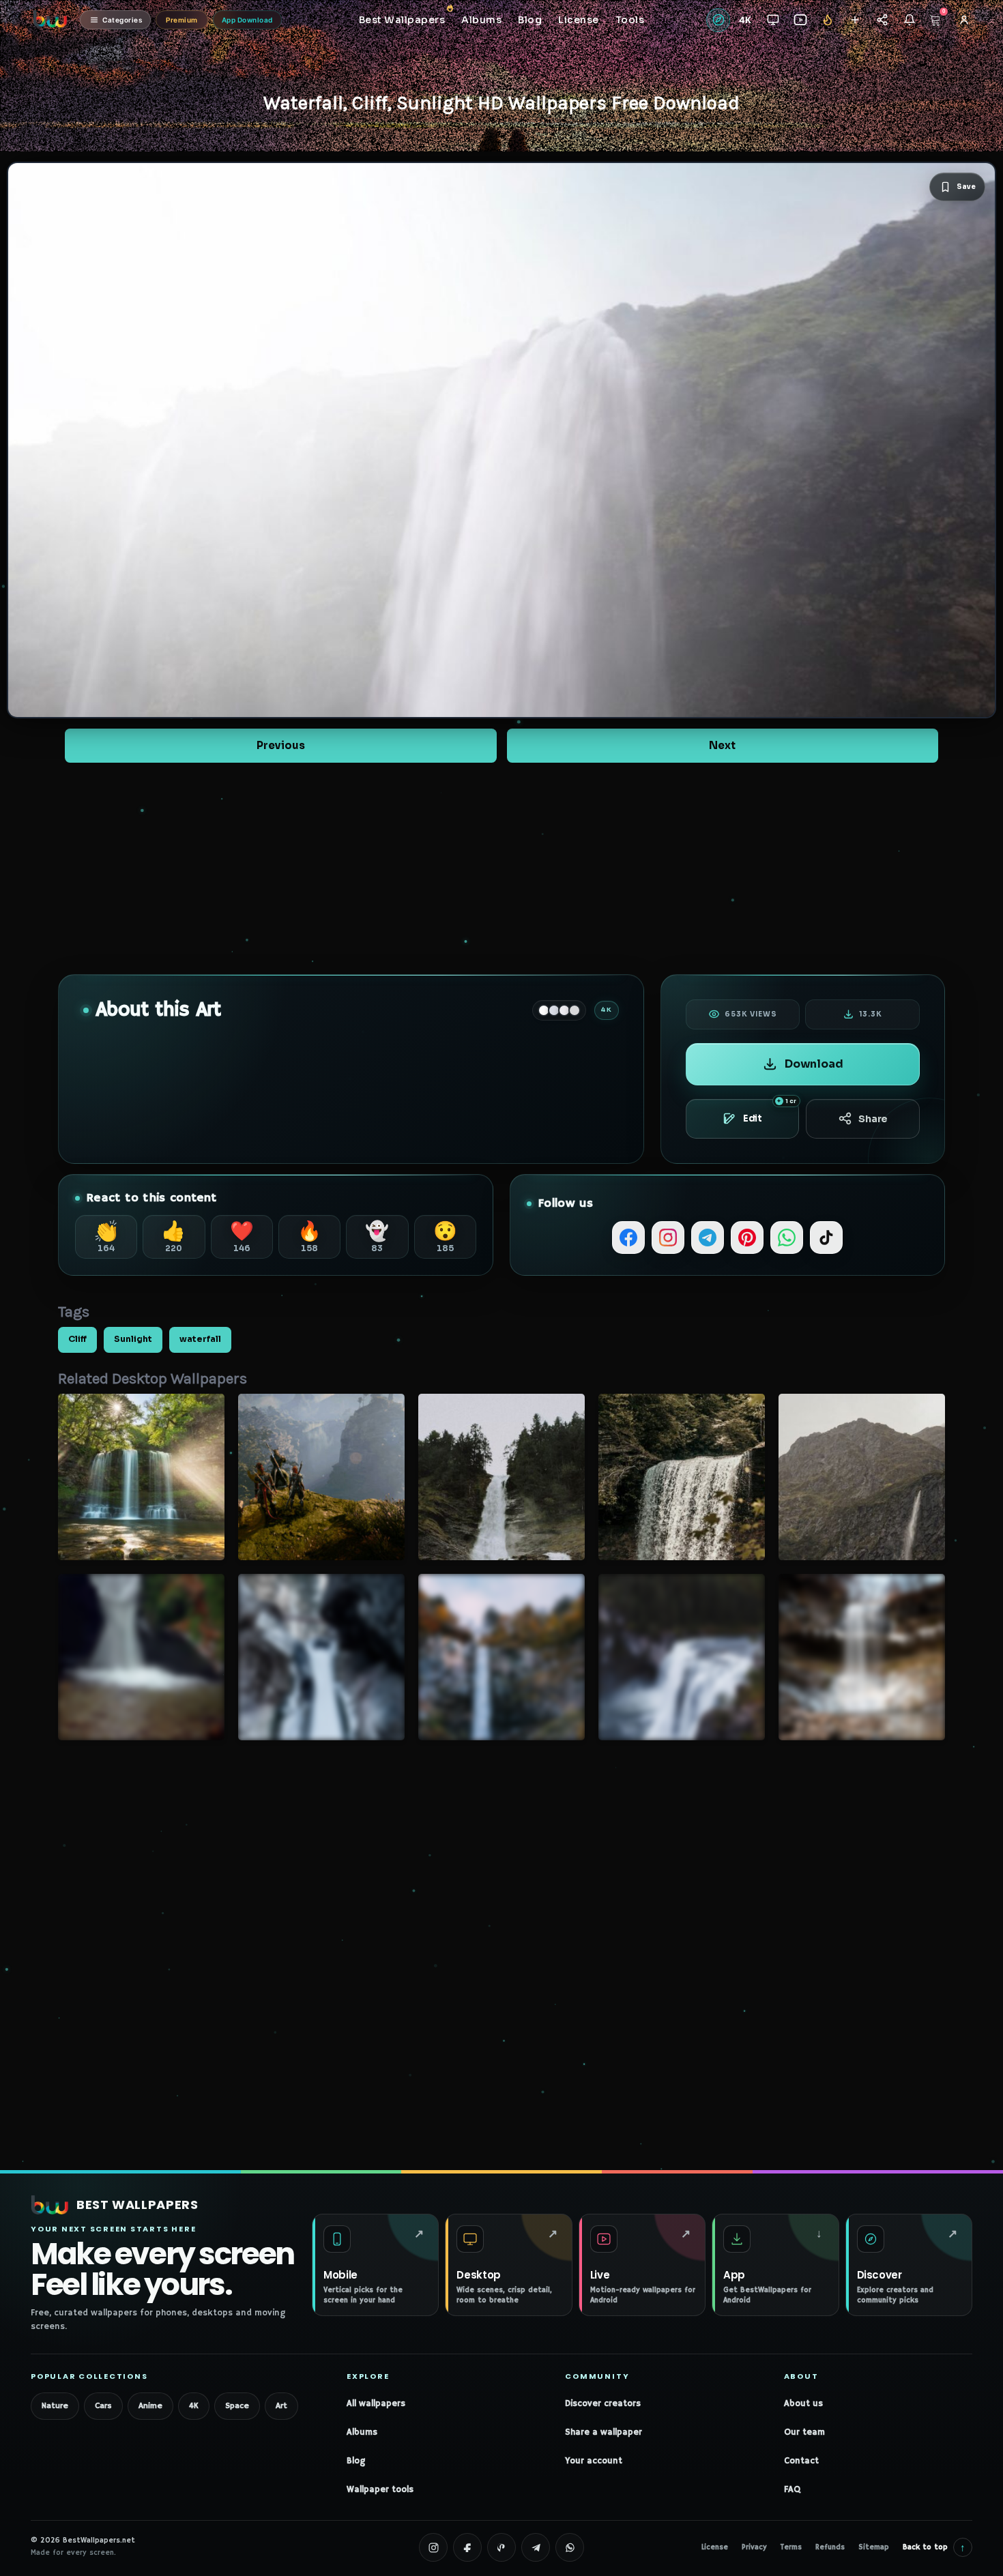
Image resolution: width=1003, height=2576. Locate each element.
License (715, 2547)
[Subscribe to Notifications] (909, 20)
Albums (362, 2432)
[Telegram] (708, 1238)
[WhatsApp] (787, 1238)
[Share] (882, 20)
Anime (150, 2406)
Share (873, 1119)
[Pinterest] (747, 1238)
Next (722, 745)
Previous (281, 745)
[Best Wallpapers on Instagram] (433, 2547)
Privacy (754, 2547)
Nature (55, 2406)
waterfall (200, 1339)
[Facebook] (628, 1238)
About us (803, 2404)
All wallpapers (376, 2404)
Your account (594, 2461)
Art (281, 2406)
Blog (356, 2461)
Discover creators (603, 2404)
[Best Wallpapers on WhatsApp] (570, 2547)
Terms (791, 2547)
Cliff (77, 1339)
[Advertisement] (501, 868)
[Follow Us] (855, 20)
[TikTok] (826, 1238)
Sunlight (133, 1339)
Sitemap (874, 2547)
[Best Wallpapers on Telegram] (536, 2547)
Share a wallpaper (604, 2432)
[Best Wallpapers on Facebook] (467, 2547)
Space (237, 2406)
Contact (801, 2461)
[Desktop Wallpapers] (773, 20)
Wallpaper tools (380, 2490)
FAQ (792, 2490)
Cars (103, 2406)
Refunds (830, 2547)
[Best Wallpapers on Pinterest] (501, 2547)
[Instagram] (668, 1238)
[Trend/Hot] (827, 20)
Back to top (934, 2547)
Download (814, 1064)
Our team (804, 2432)
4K (194, 2406)
